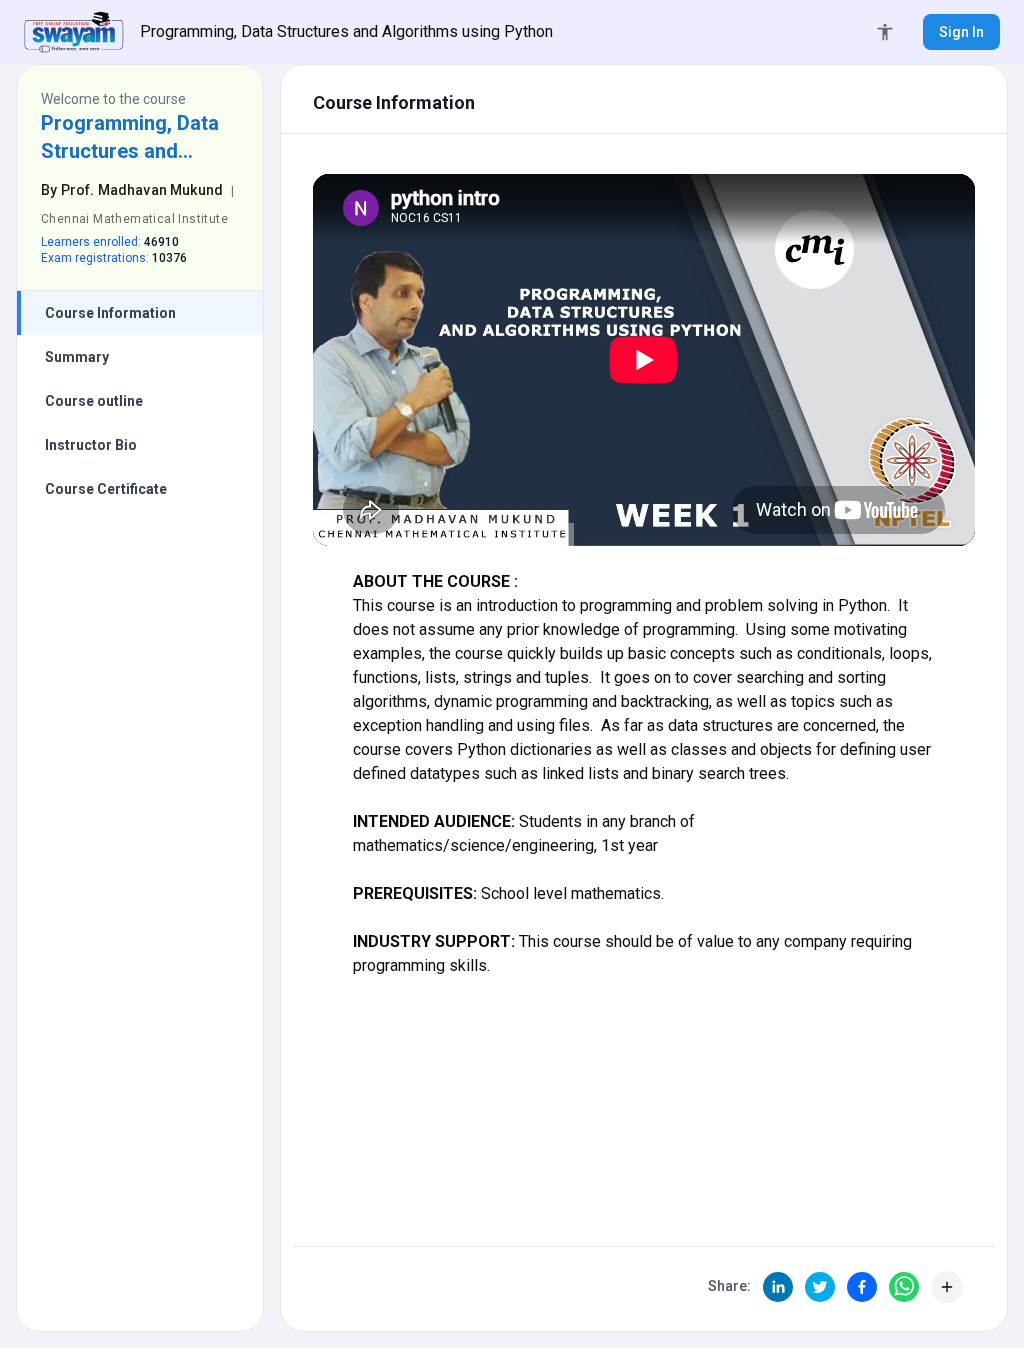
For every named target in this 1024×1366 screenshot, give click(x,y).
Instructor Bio (91, 445)
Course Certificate (106, 489)
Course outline (94, 401)
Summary (77, 357)
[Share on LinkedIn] (778, 1287)
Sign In (961, 32)
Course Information (110, 313)
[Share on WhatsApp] (904, 1287)
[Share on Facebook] (862, 1287)
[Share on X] (820, 1287)
